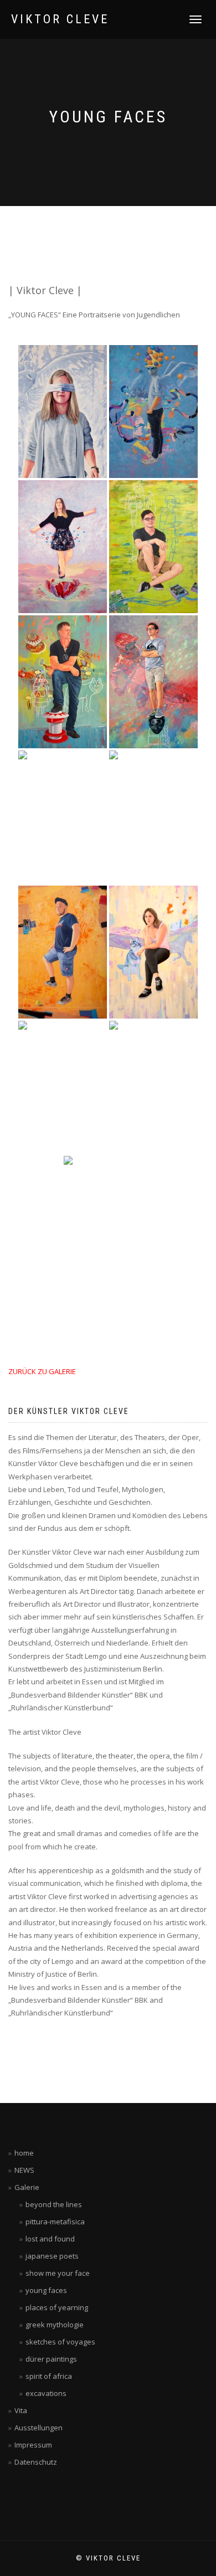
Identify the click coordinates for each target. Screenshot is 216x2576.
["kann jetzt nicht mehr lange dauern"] (153, 547)
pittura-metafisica (55, 2222)
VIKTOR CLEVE (60, 19)
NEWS (24, 2170)
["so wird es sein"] (153, 682)
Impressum (33, 2445)
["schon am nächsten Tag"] (63, 817)
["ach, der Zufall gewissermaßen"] (63, 682)
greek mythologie (55, 2325)
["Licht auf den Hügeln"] (153, 952)
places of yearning (57, 2307)
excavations (46, 2393)
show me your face (58, 2273)
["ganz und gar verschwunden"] (63, 412)
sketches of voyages (60, 2342)
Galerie (27, 2187)
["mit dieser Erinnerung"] (153, 412)
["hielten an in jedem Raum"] (63, 1087)
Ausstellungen (38, 2428)
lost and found (50, 2239)
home (24, 2153)
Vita (21, 2410)
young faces (46, 2290)
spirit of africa (49, 2376)
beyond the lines (54, 2204)
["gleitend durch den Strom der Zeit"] (153, 1087)
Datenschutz (36, 2462)
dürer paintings (51, 2359)
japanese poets (52, 2256)
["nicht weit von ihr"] (63, 547)
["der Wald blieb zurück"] (108, 1222)
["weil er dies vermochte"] (63, 952)
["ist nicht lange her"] (153, 817)
